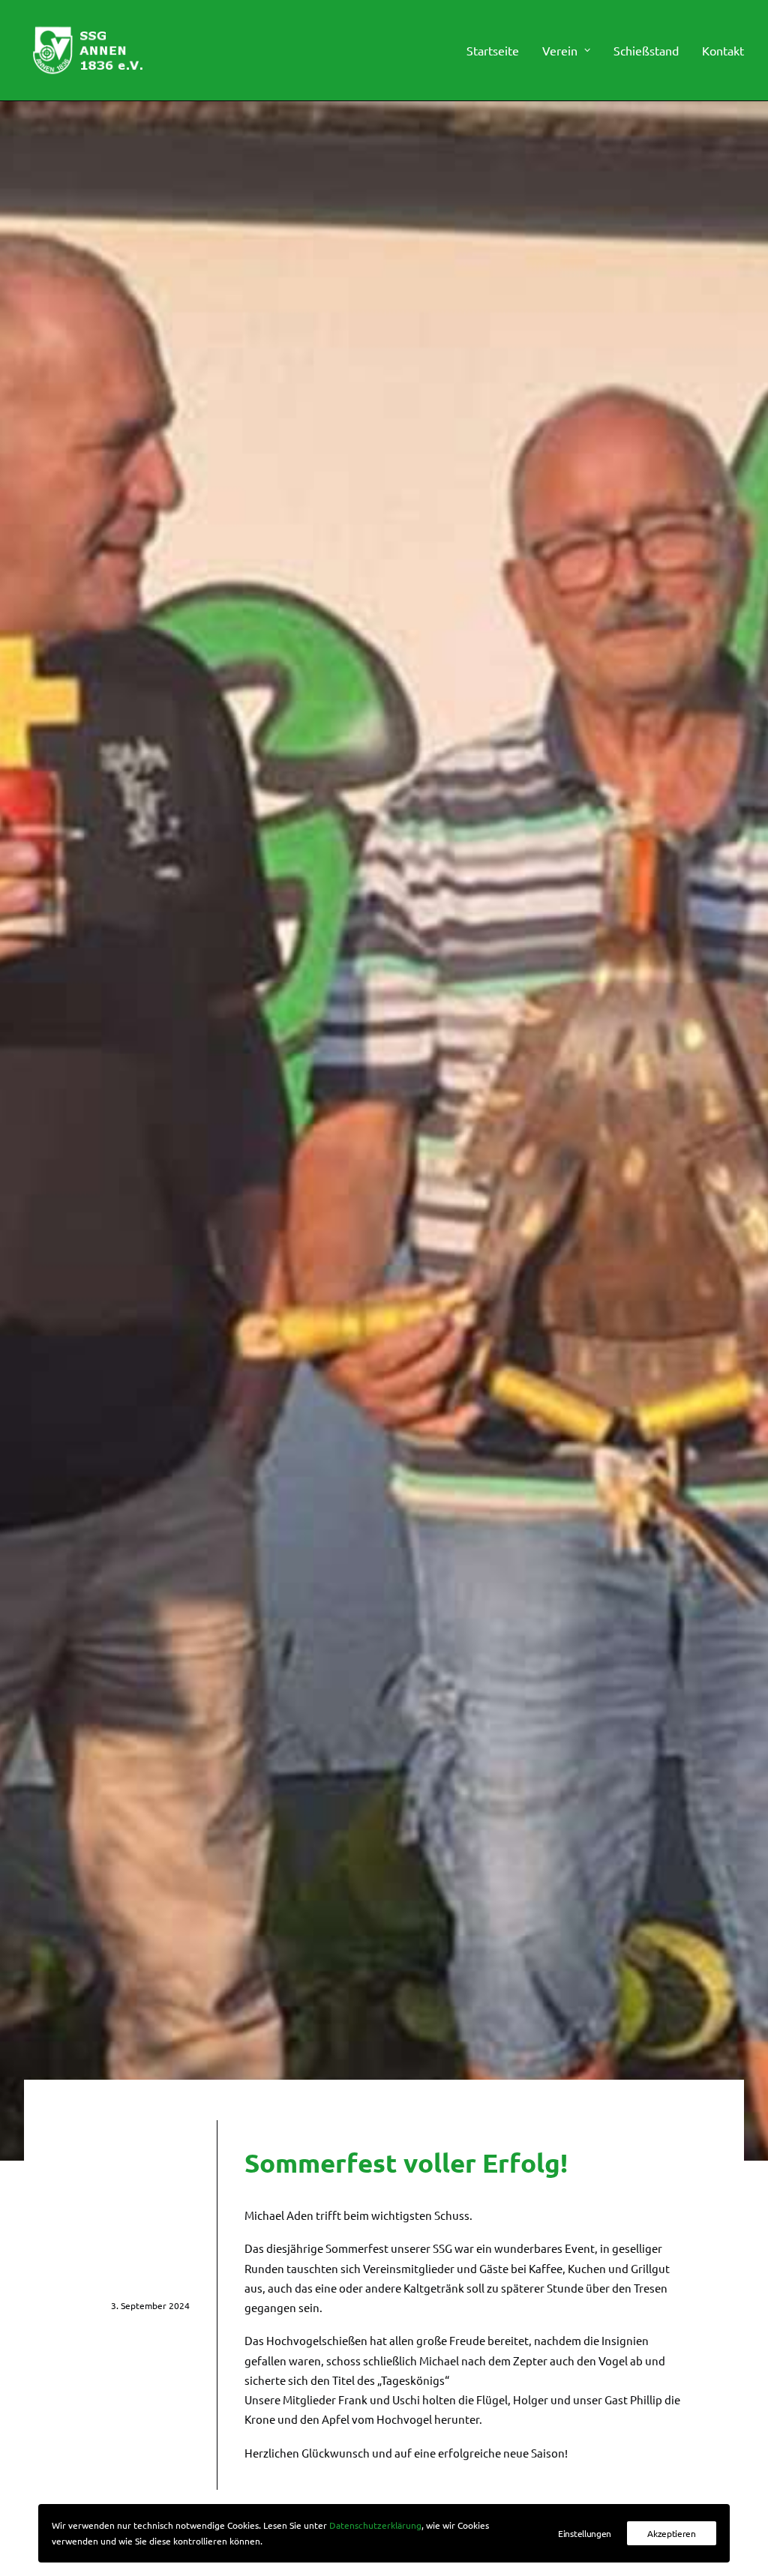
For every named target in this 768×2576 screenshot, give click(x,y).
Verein (560, 50)
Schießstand (646, 50)
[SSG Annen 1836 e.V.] (87, 50)
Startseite (493, 50)
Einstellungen (585, 2533)
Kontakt (723, 50)
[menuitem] (498, 50)
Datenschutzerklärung (375, 2525)
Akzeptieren (672, 2533)
